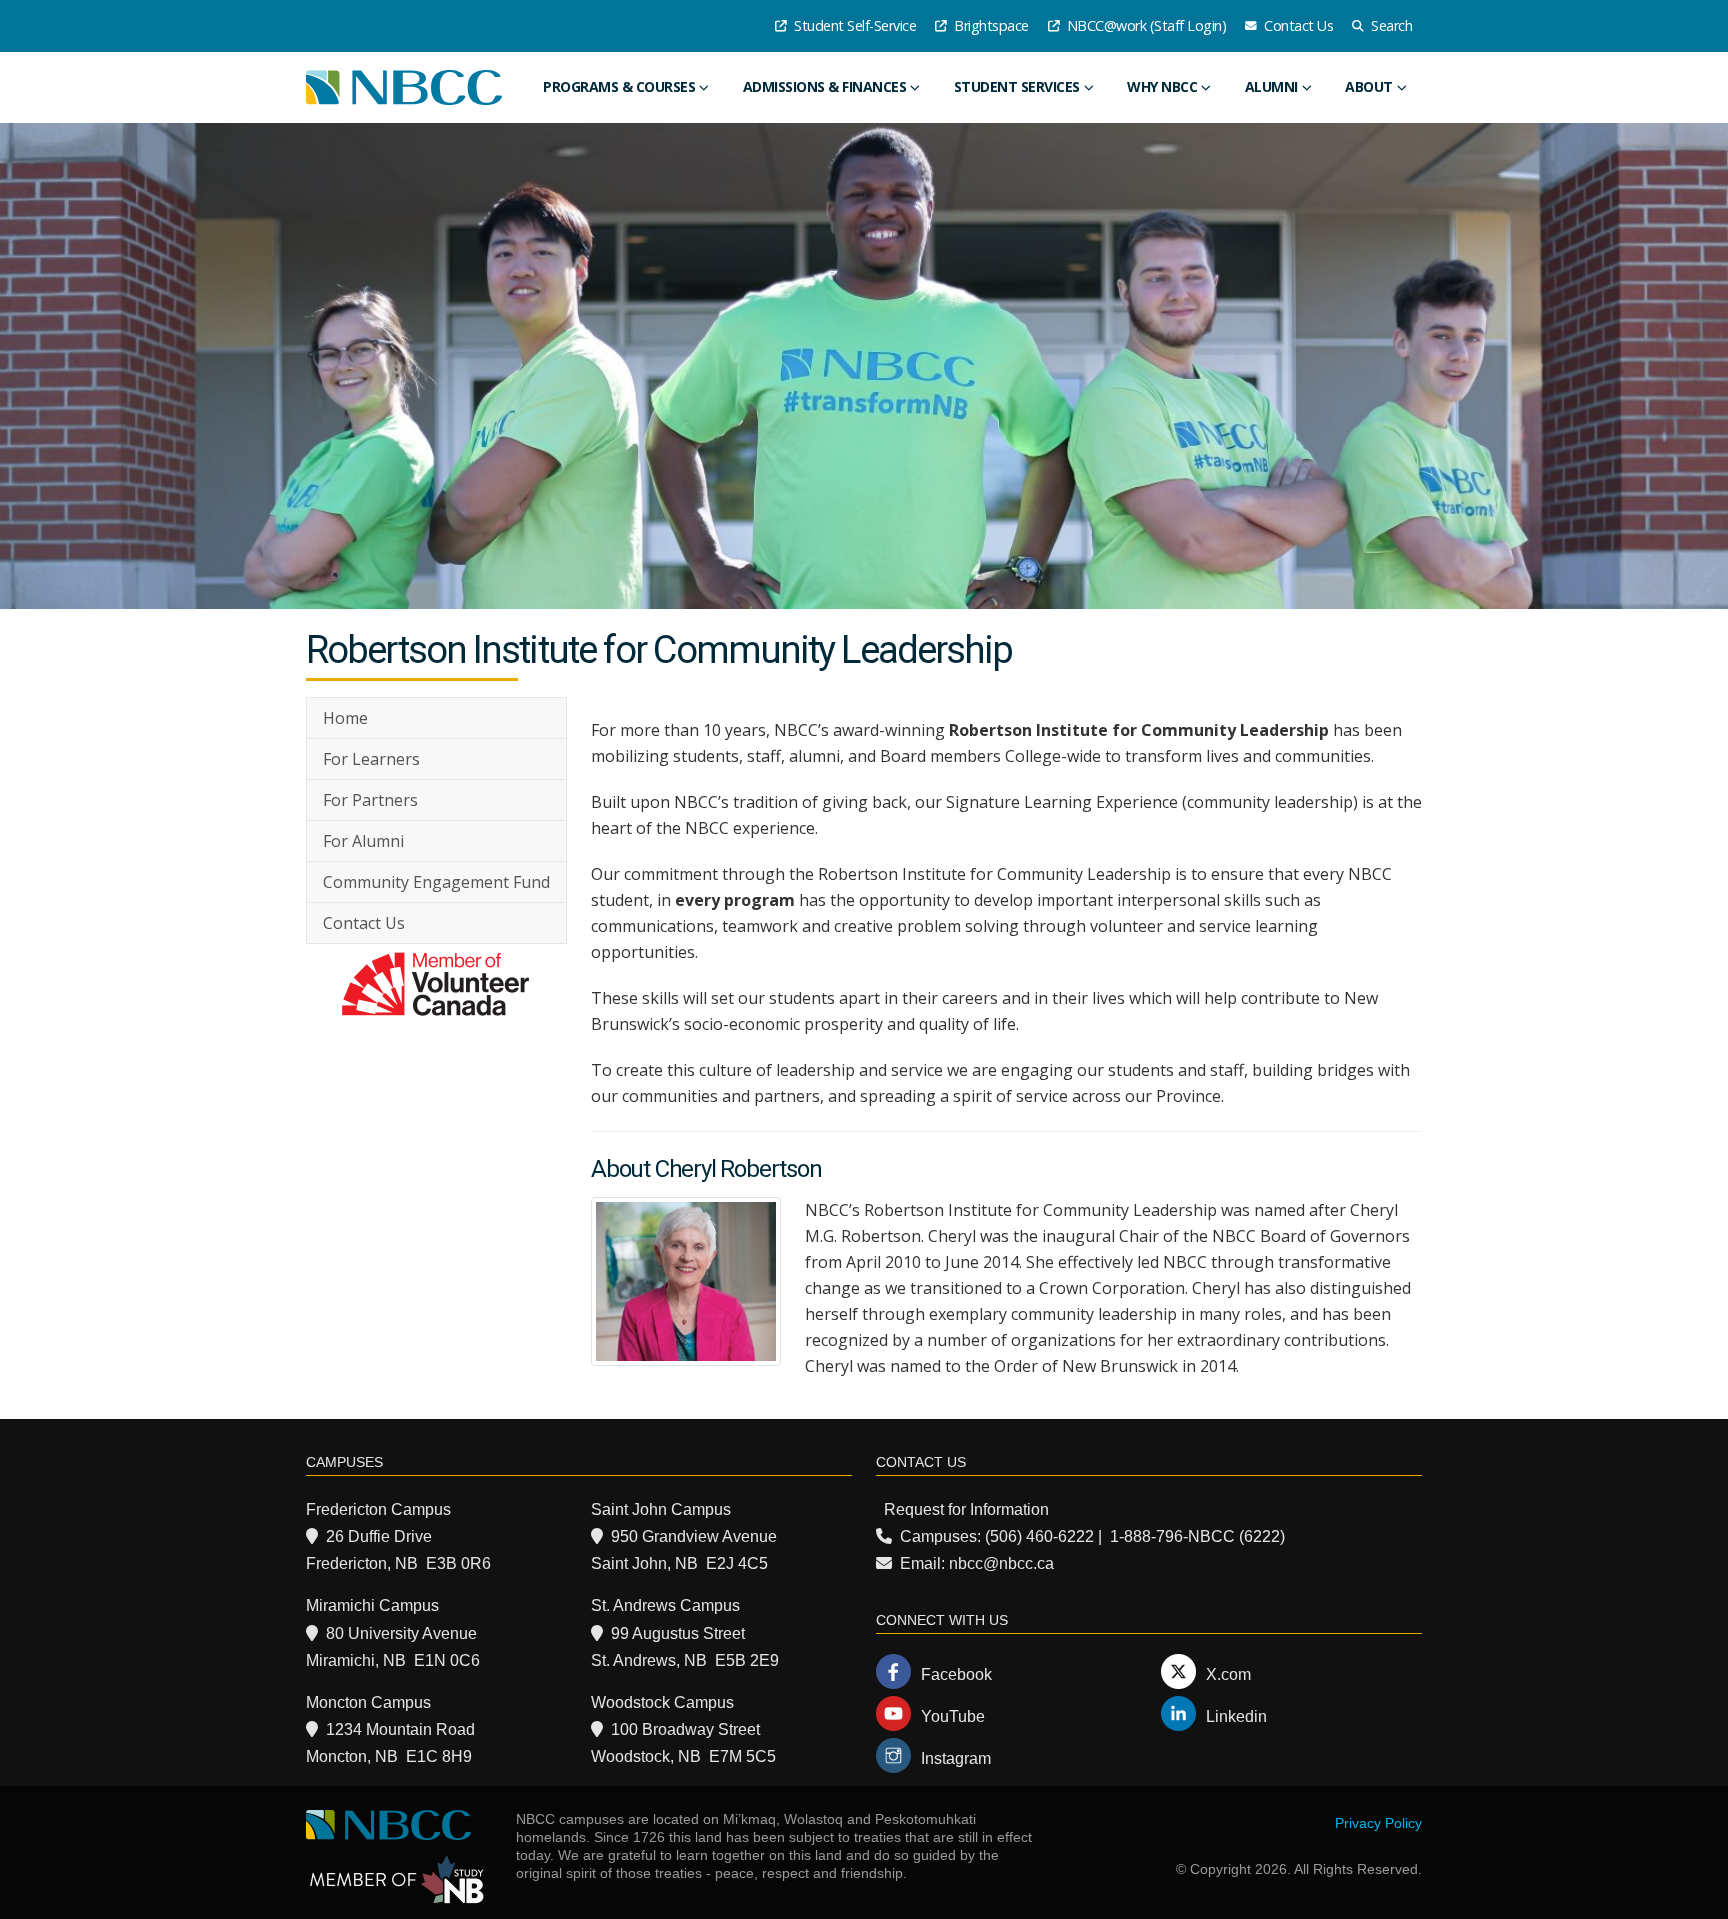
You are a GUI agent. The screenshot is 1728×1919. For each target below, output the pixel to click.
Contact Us (1297, 25)
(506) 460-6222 (1039, 1536)
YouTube (953, 1716)
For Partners (370, 800)
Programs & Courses (619, 86)
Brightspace (990, 25)
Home (345, 718)
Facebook (956, 1674)
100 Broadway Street (685, 1729)
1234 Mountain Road (400, 1729)
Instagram (956, 1758)
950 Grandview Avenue (694, 1536)
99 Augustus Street (678, 1633)
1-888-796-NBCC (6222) (1197, 1536)
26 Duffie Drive (379, 1536)
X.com (1228, 1674)
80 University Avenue (401, 1633)
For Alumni (363, 841)
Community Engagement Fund (436, 882)
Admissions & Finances (825, 86)
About (1369, 86)
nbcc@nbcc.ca (1001, 1563)
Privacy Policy (1378, 1823)
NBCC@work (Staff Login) (1144, 25)
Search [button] (1390, 25)
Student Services (1017, 86)
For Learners (371, 759)
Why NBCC (1162, 86)
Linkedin (1236, 1716)
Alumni (1271, 86)
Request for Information (966, 1509)
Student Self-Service (854, 25)
